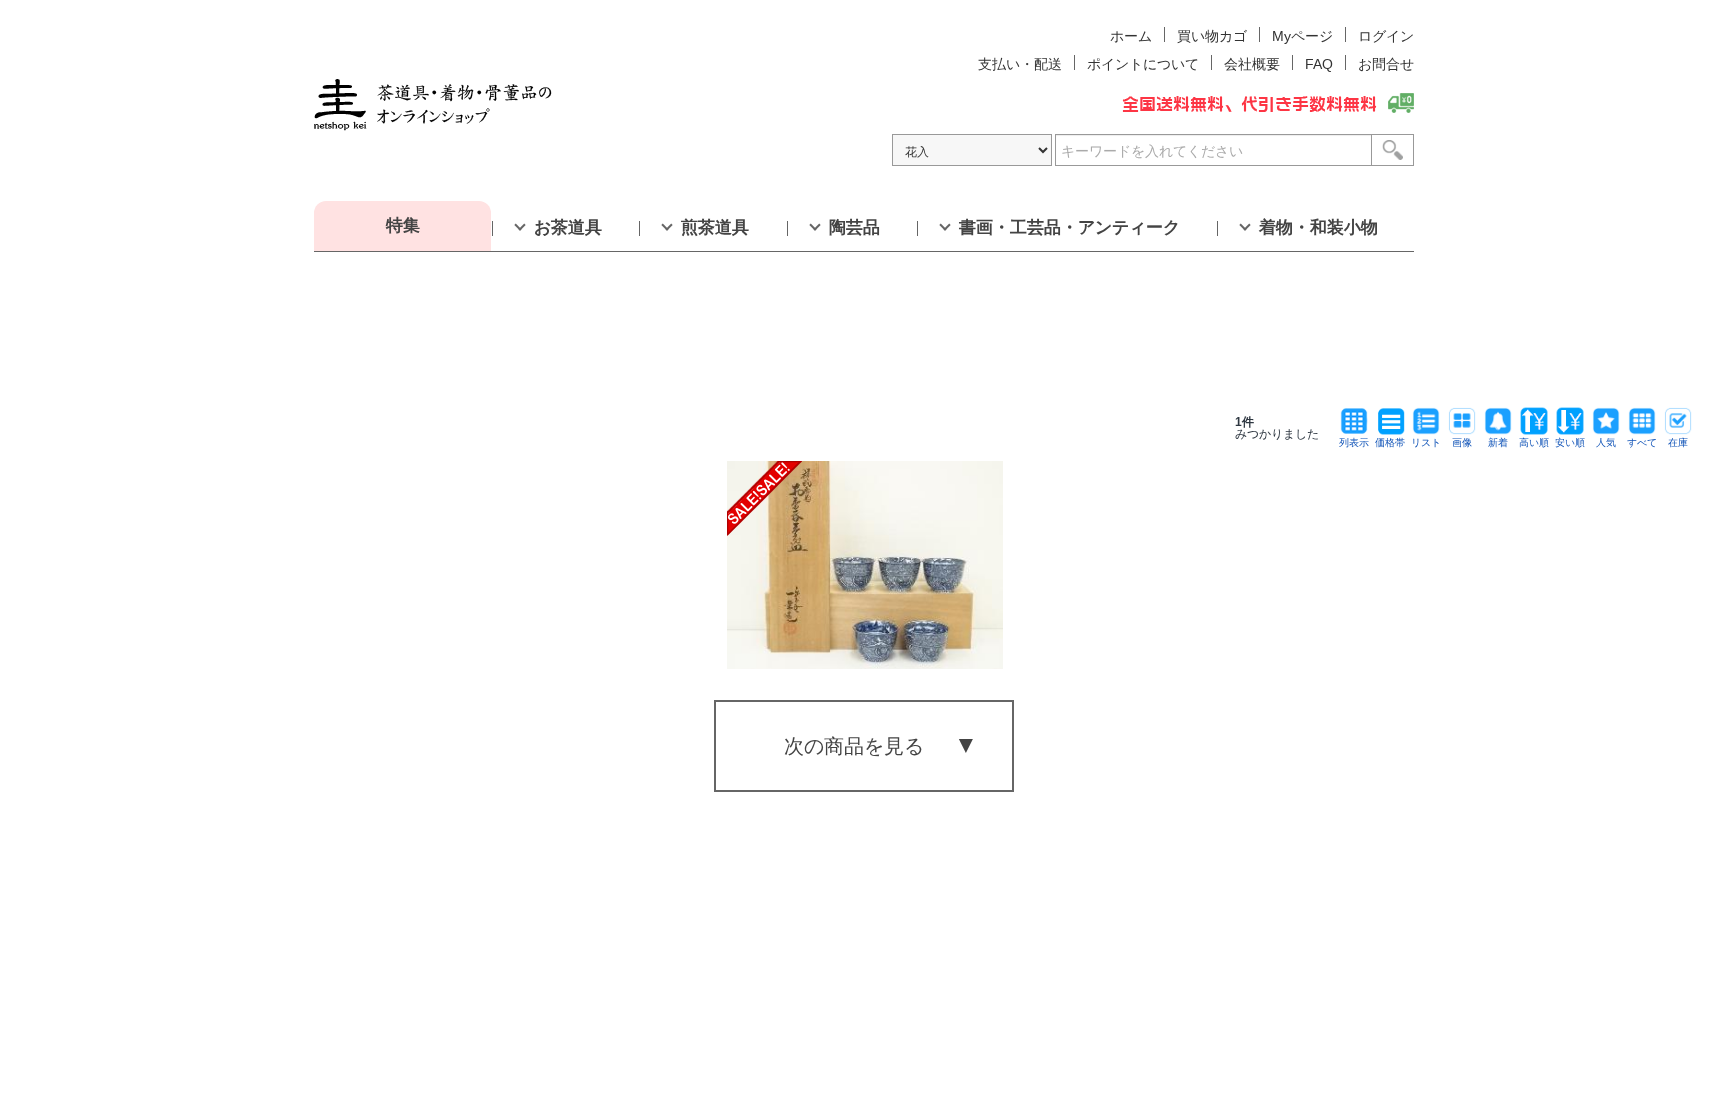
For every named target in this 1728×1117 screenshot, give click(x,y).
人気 (1606, 442)
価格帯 (1390, 442)
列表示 (1354, 442)
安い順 (1570, 442)
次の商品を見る (854, 746)
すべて (1642, 442)
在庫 (1678, 442)
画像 (1462, 442)
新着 (1498, 442)
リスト (1426, 442)
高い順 (1534, 442)
